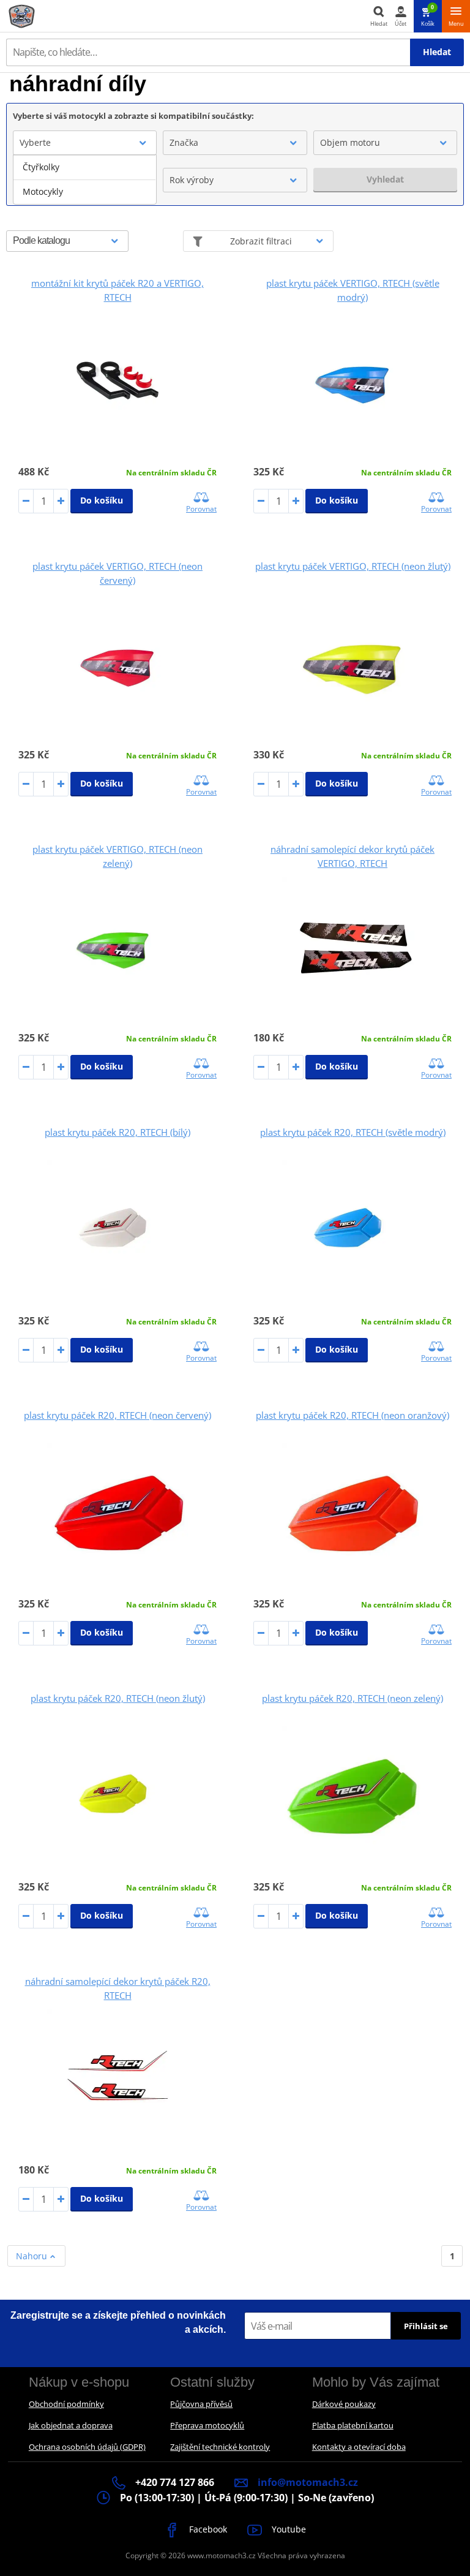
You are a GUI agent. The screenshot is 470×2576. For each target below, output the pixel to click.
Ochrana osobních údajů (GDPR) (87, 2447)
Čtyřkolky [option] (41, 167)
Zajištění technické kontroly (220, 2447)
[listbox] (85, 179)
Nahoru (33, 2256)
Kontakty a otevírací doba (359, 2447)
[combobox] (85, 143)
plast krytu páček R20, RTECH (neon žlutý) (118, 1698)
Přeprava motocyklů (207, 2425)
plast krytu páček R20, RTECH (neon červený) (117, 1415)
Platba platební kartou (353, 2425)
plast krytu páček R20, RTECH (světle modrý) (353, 1132)
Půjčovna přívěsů (201, 2404)
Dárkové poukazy (344, 2404)
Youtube (288, 2529)
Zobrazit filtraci (261, 241)
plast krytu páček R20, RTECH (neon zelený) (352, 1698)
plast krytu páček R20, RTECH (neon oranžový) (352, 1415)
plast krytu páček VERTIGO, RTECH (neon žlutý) (353, 566)
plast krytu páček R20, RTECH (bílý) (117, 1132)
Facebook (207, 2529)
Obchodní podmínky (66, 2404)
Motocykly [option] (43, 191)
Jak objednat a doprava (71, 2425)
